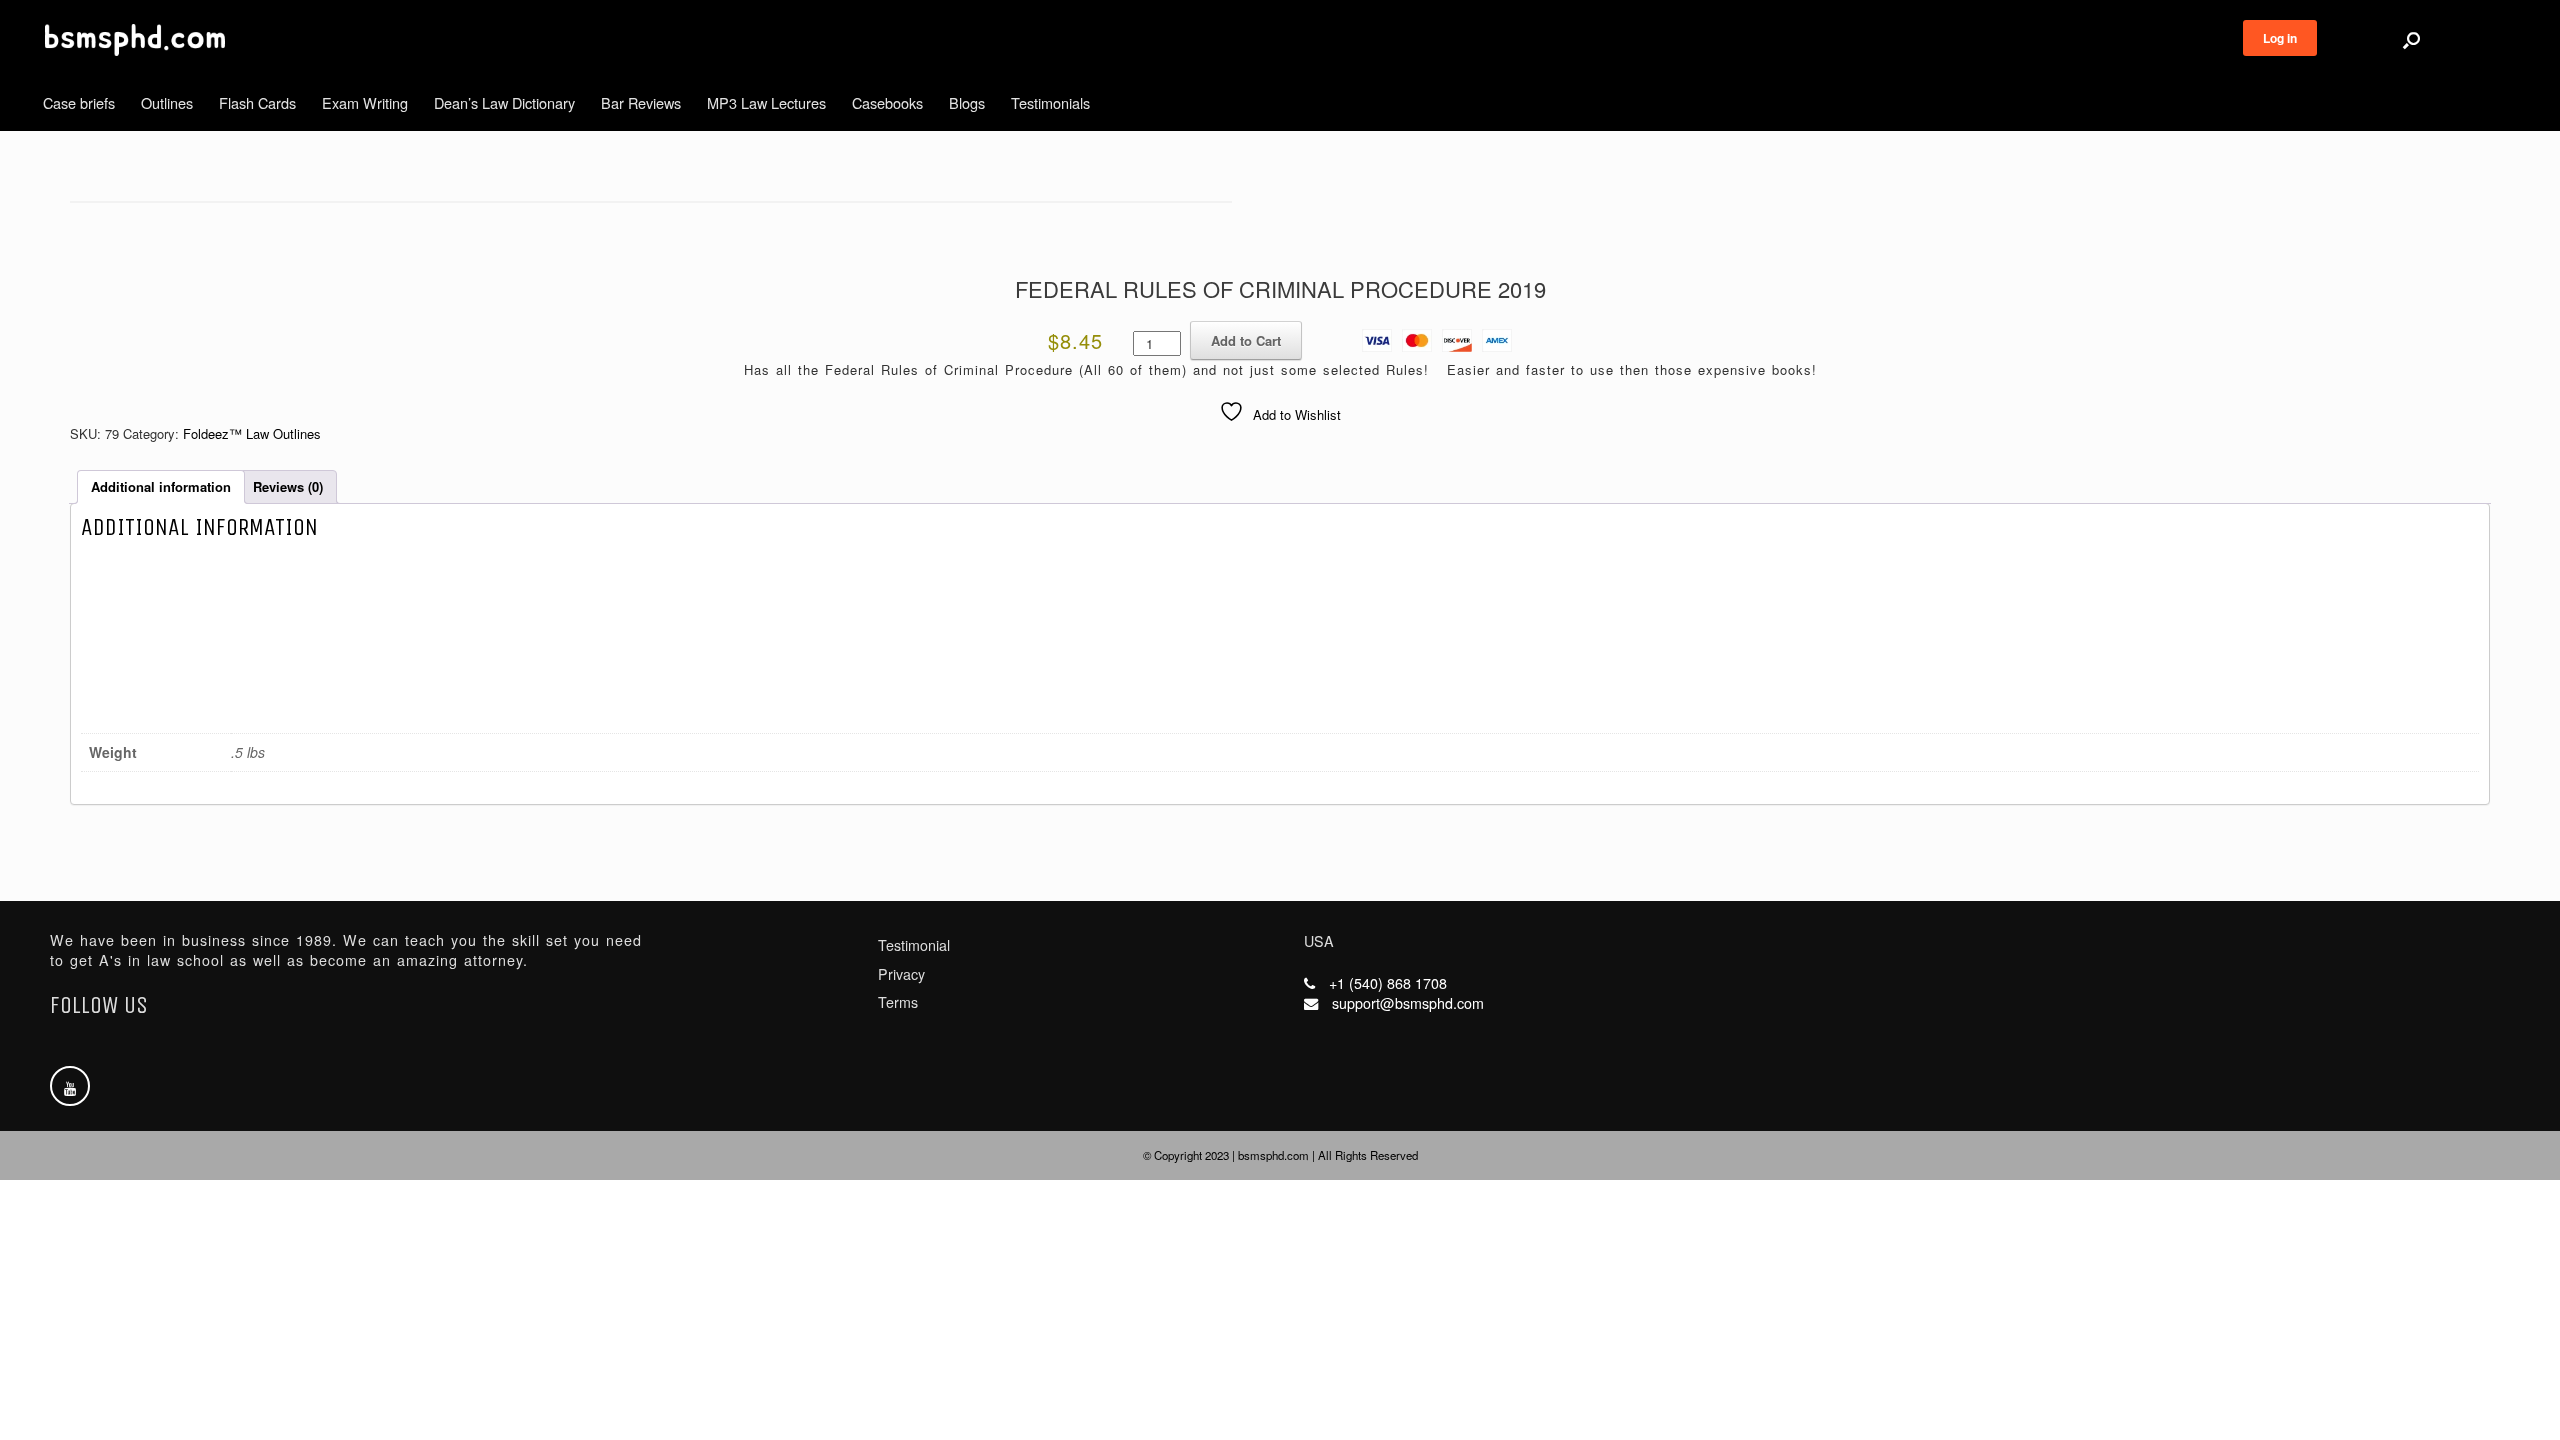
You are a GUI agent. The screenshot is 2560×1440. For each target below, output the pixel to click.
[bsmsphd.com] (135, 40)
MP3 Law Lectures (766, 102)
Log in (2280, 38)
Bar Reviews (641, 102)
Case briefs (79, 102)
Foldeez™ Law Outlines (252, 433)
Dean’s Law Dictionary (504, 102)
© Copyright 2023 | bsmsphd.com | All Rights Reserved (1280, 1155)
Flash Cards (257, 102)
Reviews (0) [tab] (288, 486)
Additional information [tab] (161, 486)
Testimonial (914, 945)
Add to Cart (1246, 340)
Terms (898, 1002)
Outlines (167, 102)
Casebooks (887, 102)
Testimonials (1050, 102)
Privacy (901, 974)
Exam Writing (365, 102)
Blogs (967, 102)
